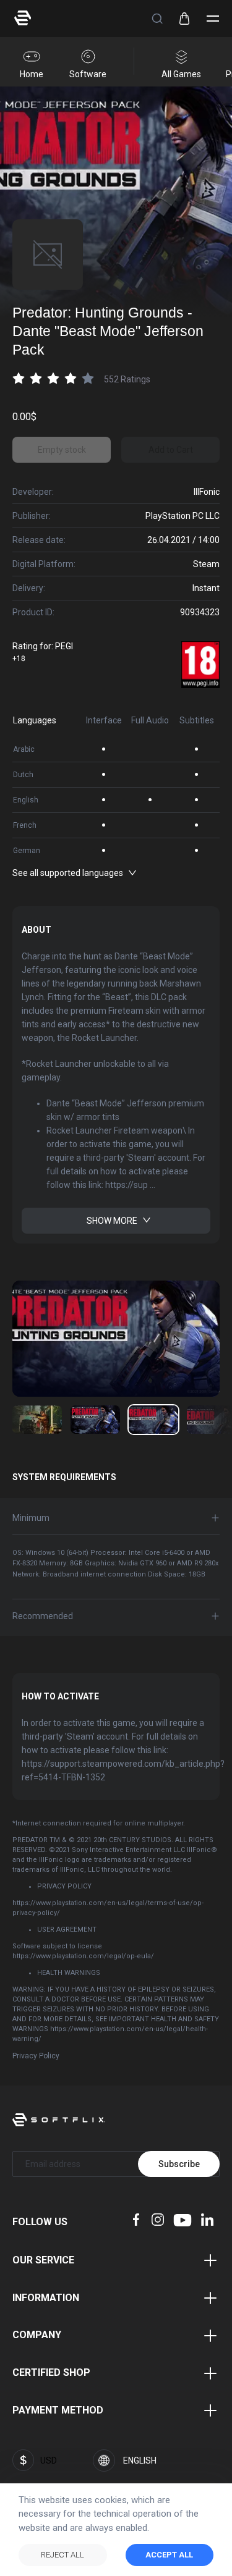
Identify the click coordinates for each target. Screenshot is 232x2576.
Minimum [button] (31, 1518)
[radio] (19, 378)
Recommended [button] (43, 1616)
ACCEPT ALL (169, 2555)
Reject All (62, 2555)
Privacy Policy (36, 2056)
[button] (157, 19)
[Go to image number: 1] (95, 1420)
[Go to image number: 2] (153, 1420)
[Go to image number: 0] (37, 1420)
